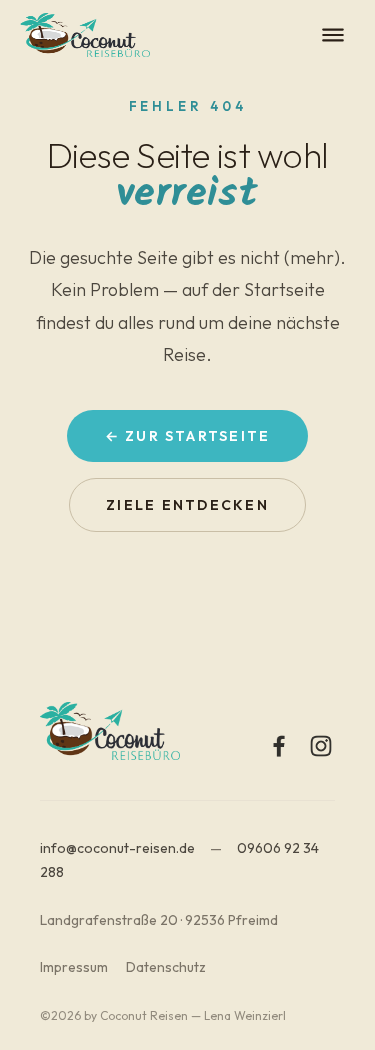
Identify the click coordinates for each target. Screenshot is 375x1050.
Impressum (74, 967)
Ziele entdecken (187, 505)
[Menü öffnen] (333, 35)
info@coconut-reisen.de (117, 848)
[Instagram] (321, 746)
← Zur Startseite (188, 436)
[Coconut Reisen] (85, 35)
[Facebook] (279, 746)
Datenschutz (166, 967)
